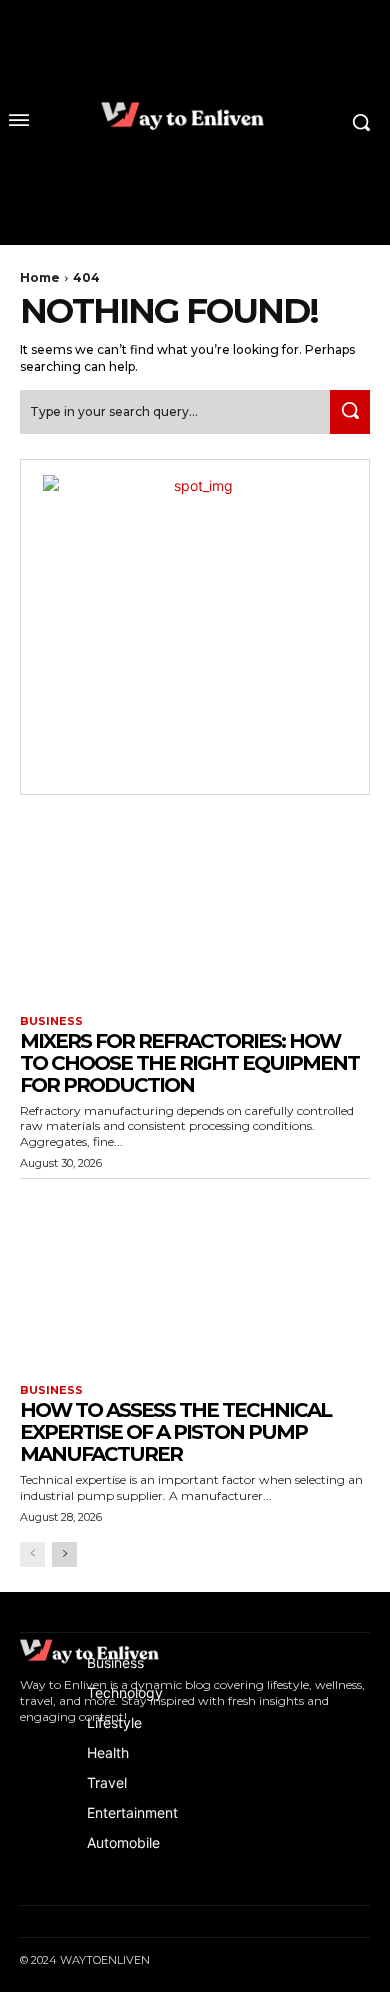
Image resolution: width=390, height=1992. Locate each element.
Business (51, 1021)
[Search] (350, 411)
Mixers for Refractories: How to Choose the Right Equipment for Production (189, 1063)
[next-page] (64, 1554)
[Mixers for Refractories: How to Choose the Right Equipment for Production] (195, 907)
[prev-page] (32, 1554)
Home (40, 277)
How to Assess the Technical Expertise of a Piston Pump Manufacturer (175, 1432)
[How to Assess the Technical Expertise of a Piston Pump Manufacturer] (195, 1276)
